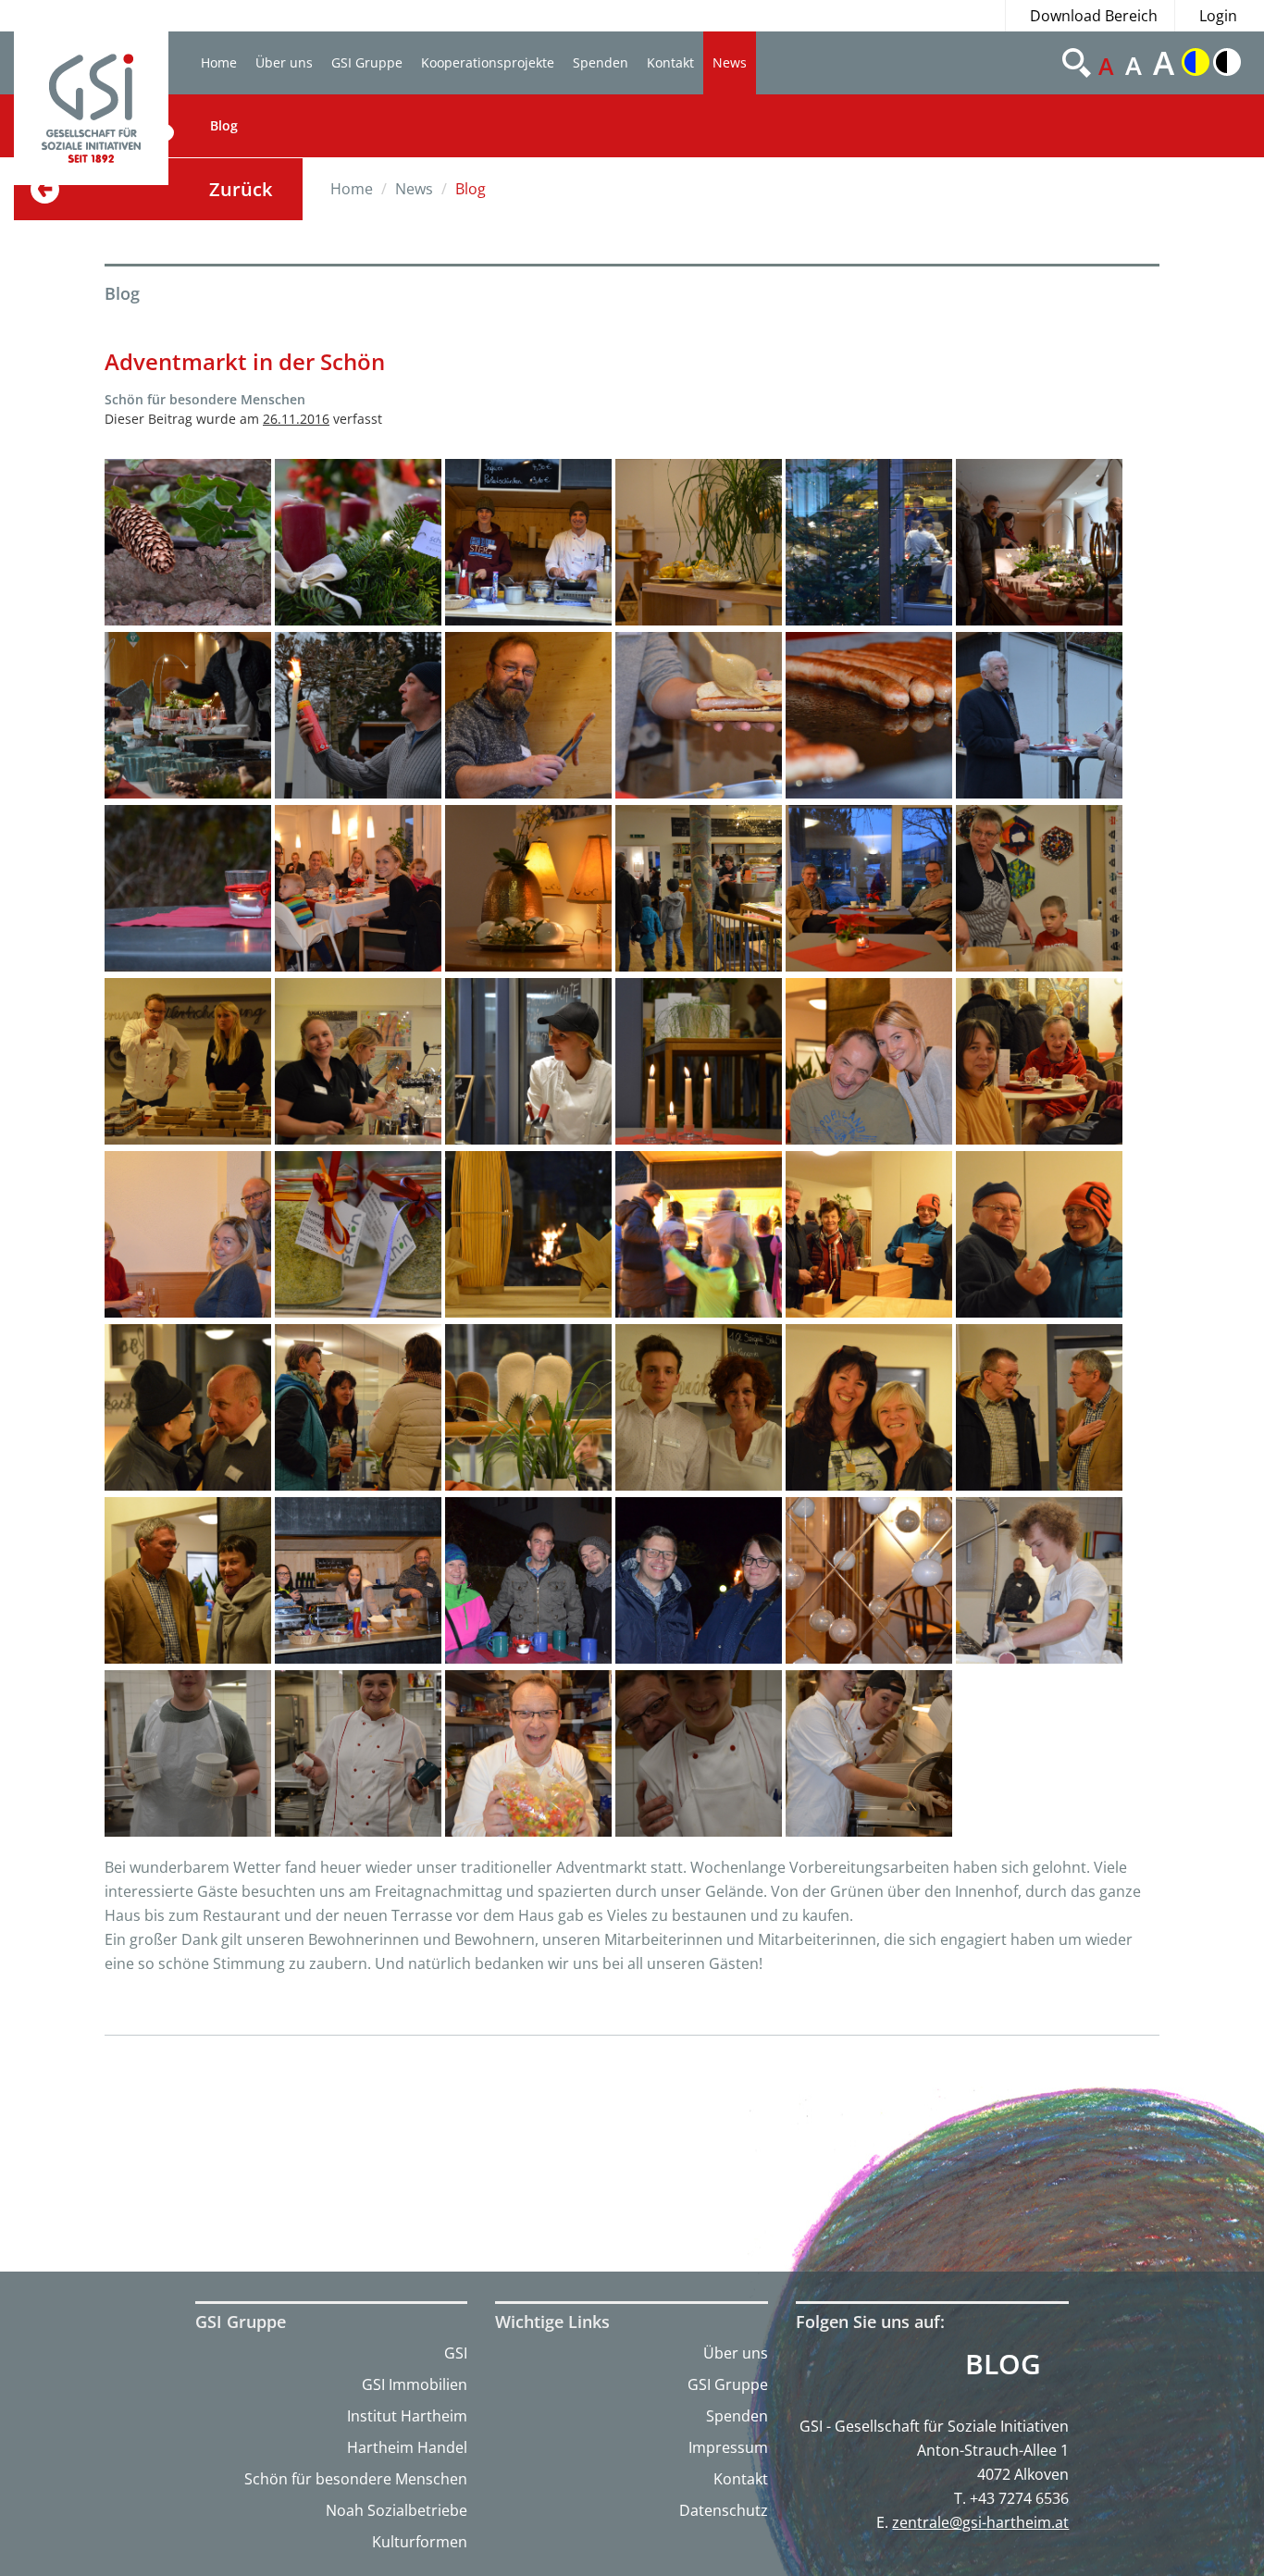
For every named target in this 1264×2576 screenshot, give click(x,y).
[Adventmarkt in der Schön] (188, 542)
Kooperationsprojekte (488, 62)
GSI (456, 2353)
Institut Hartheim (407, 2416)
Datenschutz (724, 2510)
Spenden (601, 62)
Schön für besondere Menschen (356, 2479)
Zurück (241, 189)
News (730, 62)
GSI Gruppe (367, 62)
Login (1218, 16)
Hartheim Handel (407, 2447)
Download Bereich (1094, 16)
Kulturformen (420, 2542)
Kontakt (670, 62)
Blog (224, 125)
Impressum (728, 2447)
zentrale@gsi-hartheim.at (980, 2522)
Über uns (284, 62)
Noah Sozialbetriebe (397, 2510)
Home (219, 62)
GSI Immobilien (415, 2384)
